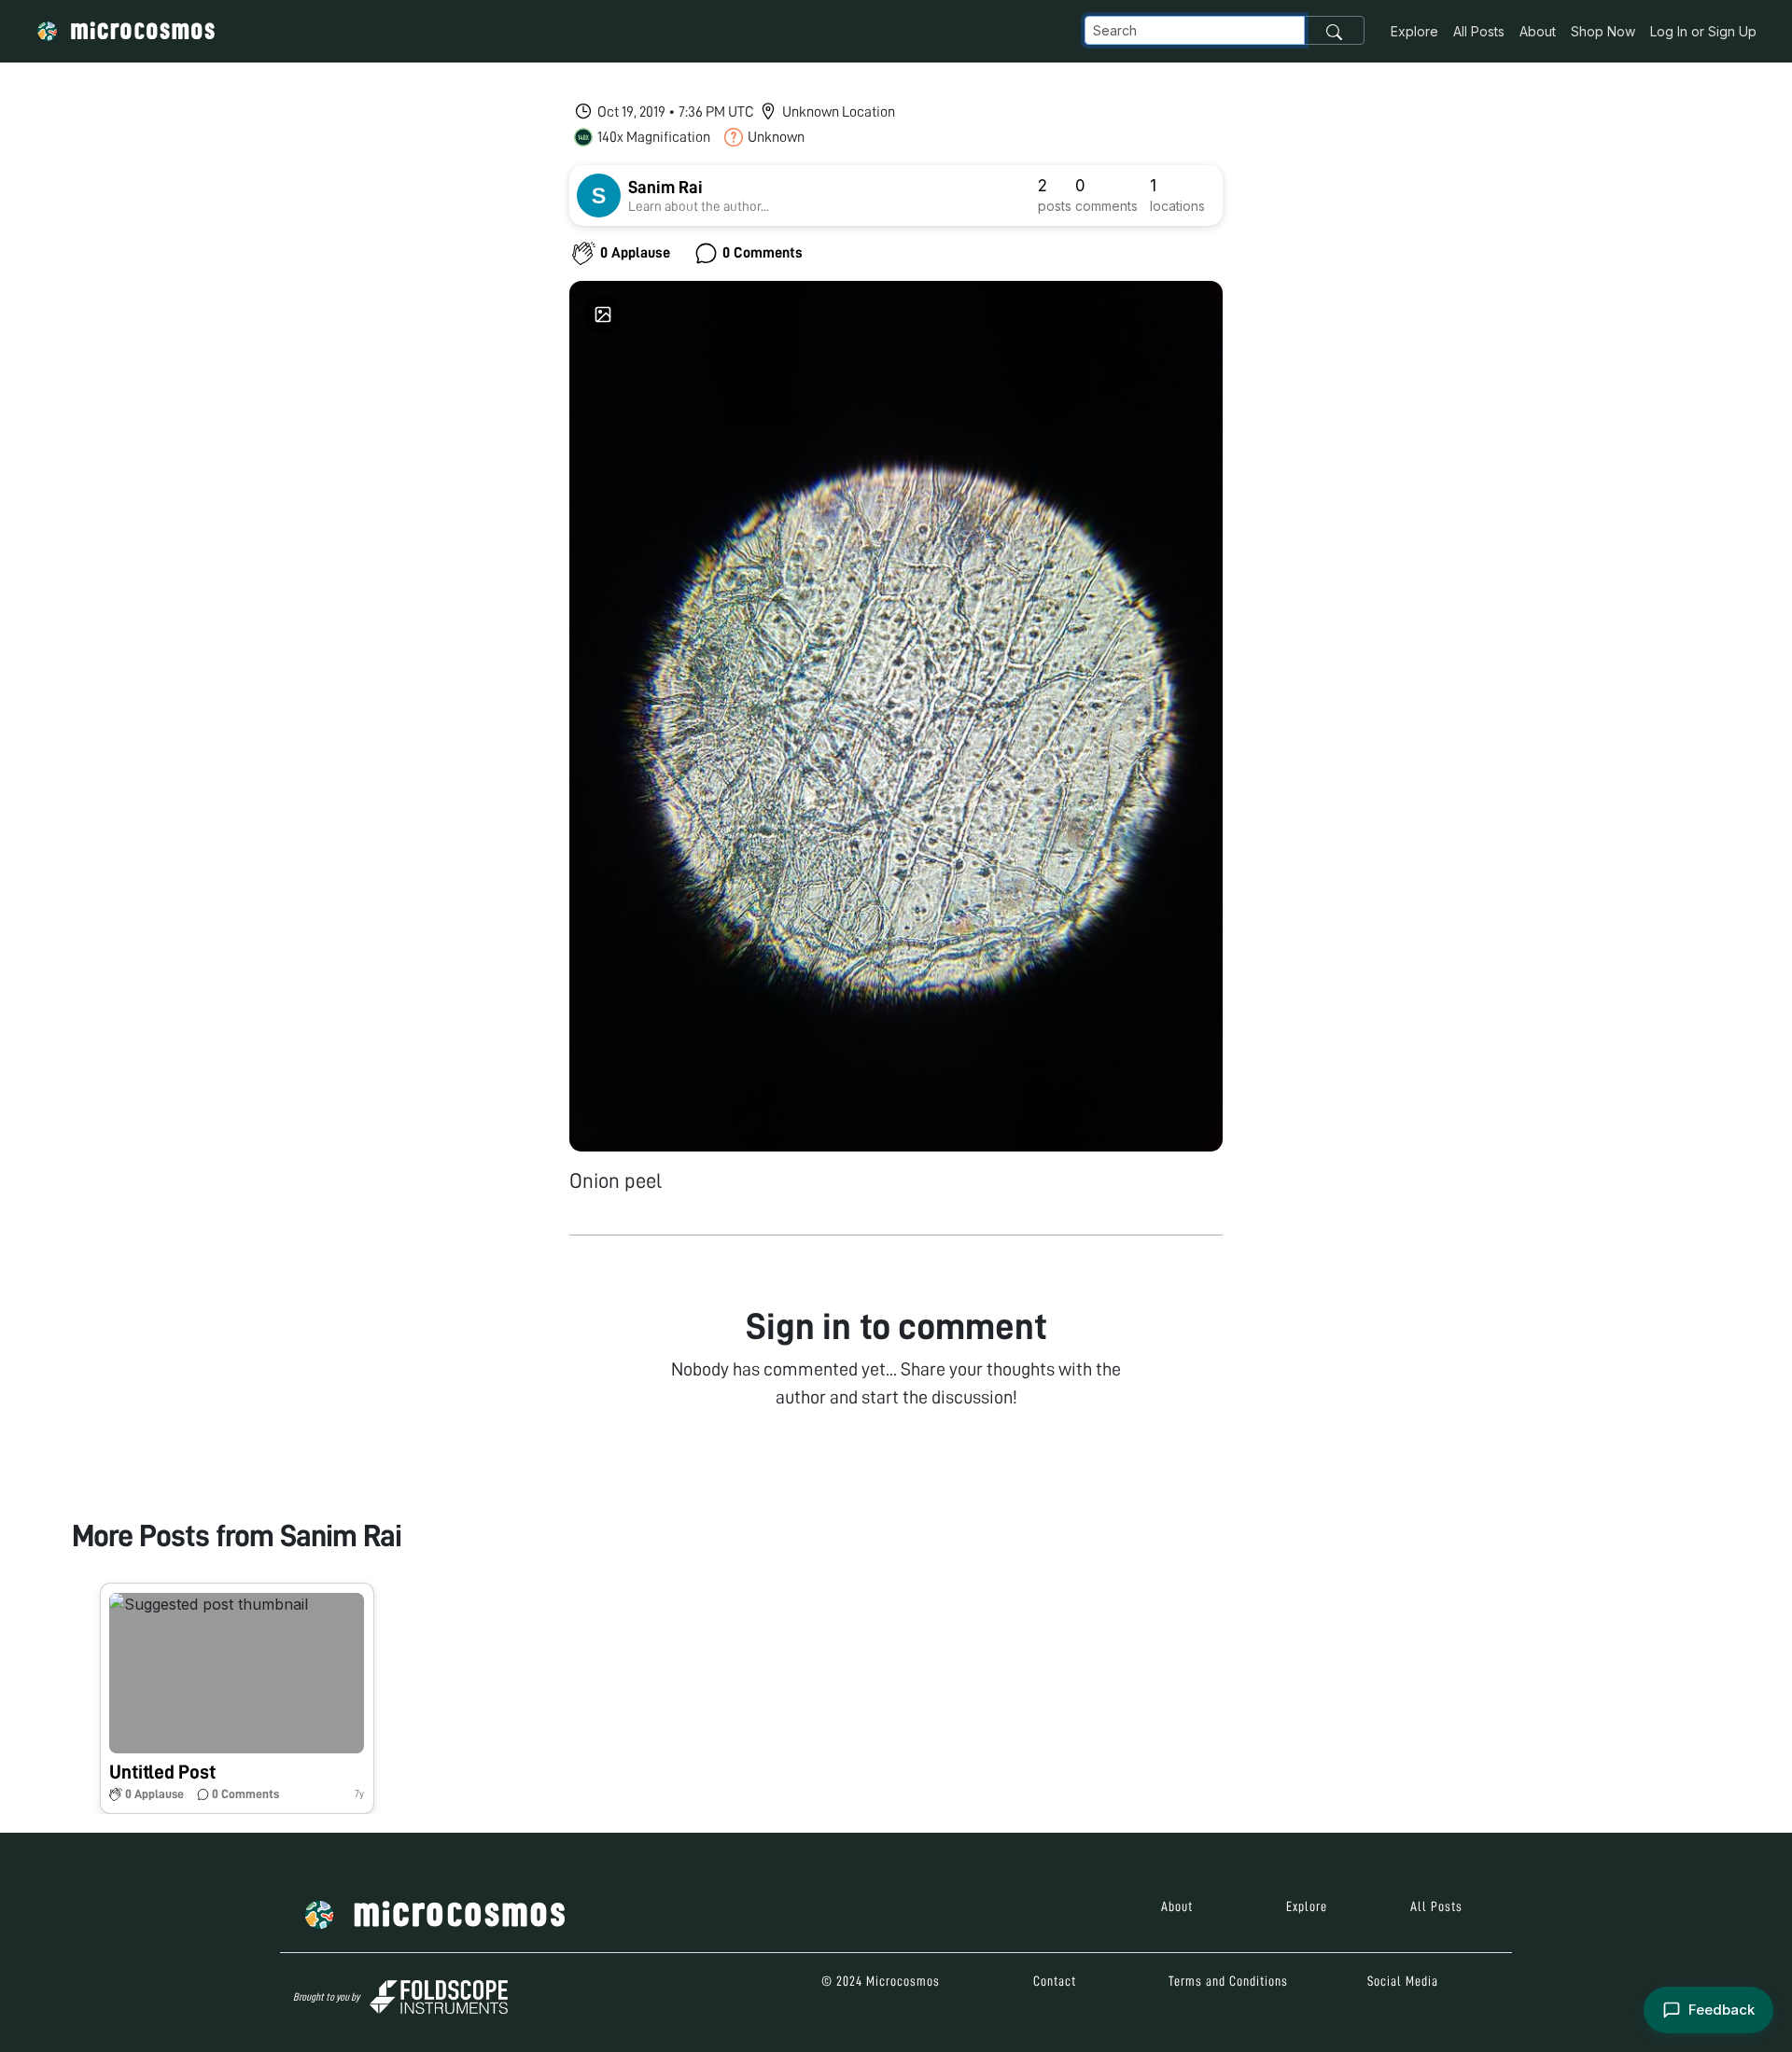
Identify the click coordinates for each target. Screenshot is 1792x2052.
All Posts (1479, 31)
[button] (237, 1698)
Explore (1414, 31)
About (1538, 31)
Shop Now (1603, 31)
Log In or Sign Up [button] (1703, 31)
